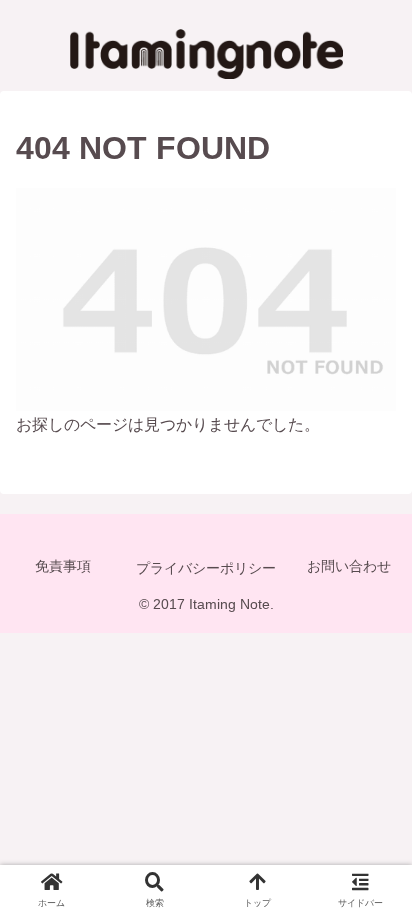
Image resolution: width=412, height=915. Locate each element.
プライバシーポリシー (206, 568)
